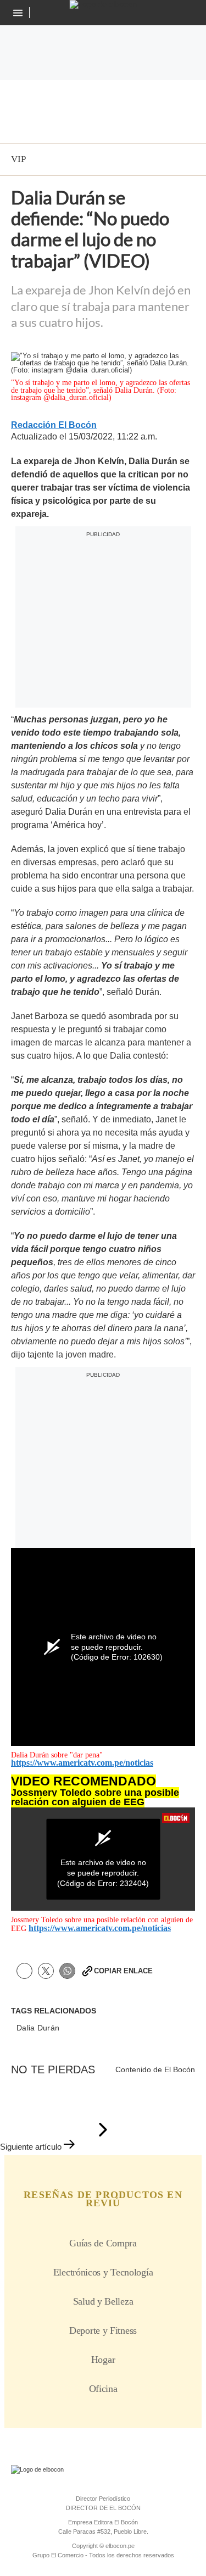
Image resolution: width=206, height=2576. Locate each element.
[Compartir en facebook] (24, 1971)
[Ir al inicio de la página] (103, 2130)
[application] (103, 1859)
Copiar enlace (123, 1971)
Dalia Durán (38, 2028)
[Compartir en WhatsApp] (67, 1971)
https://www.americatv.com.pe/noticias (82, 1763)
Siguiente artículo (31, 2147)
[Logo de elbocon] (103, 4)
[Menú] (19, 13)
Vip (18, 159)
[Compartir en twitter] (46, 1971)
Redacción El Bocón (54, 425)
